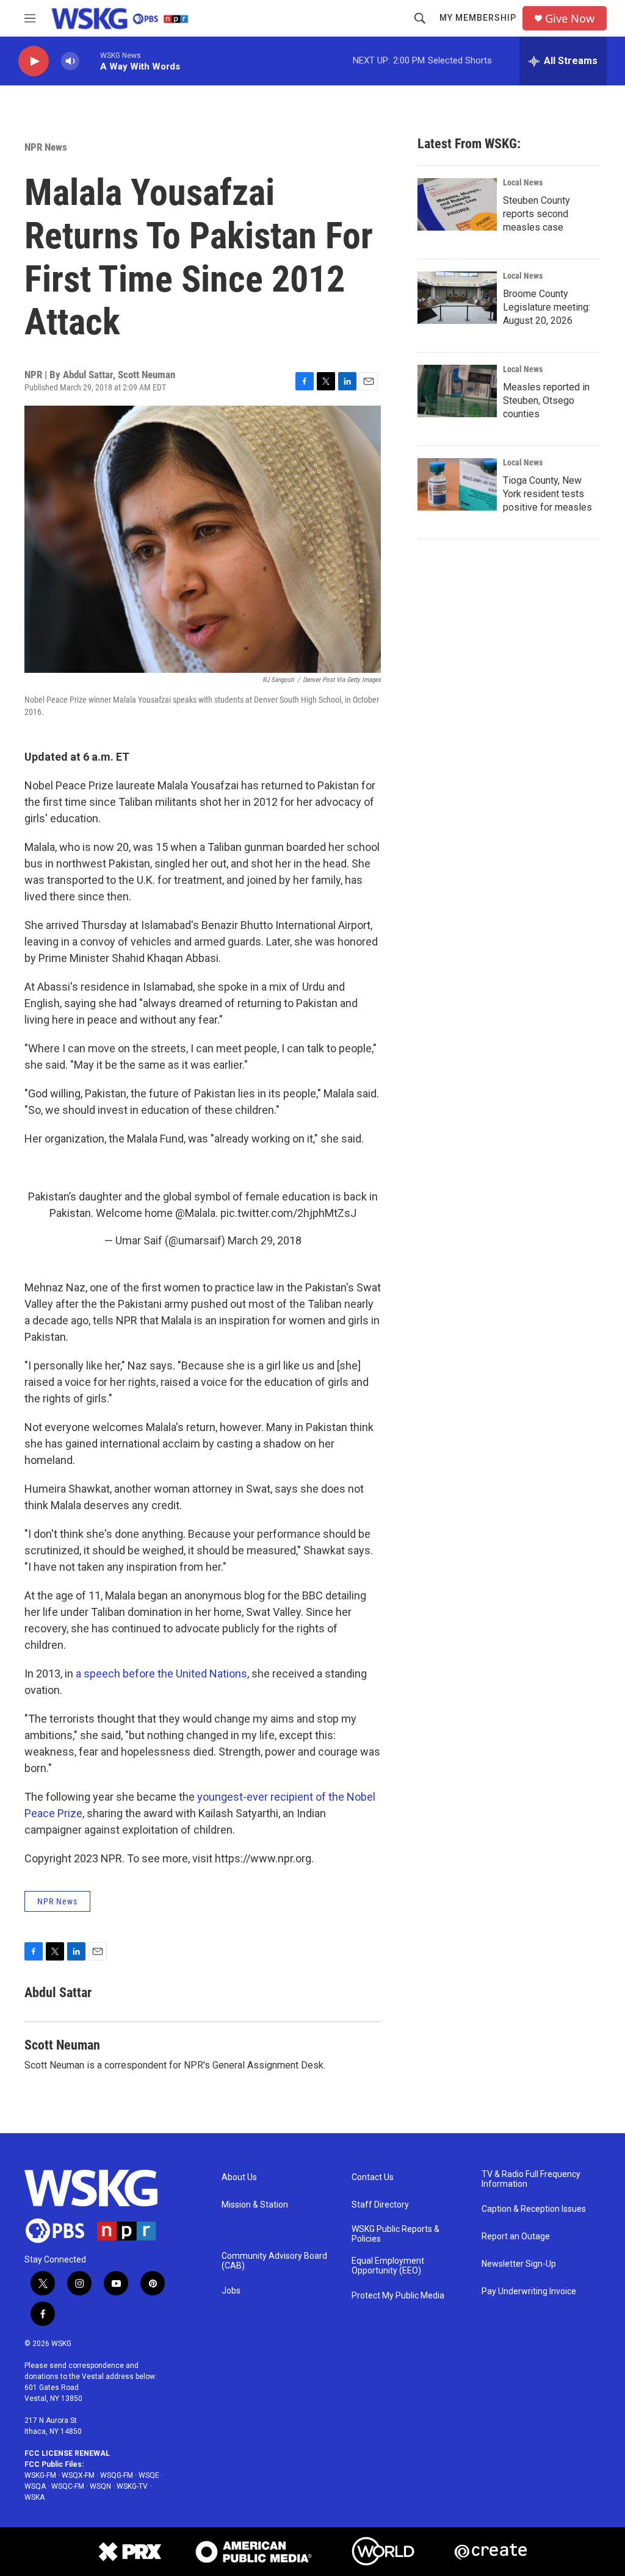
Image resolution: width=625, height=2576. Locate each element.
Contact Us (373, 2177)
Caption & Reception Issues (534, 2209)
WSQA (35, 2486)
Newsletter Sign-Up (519, 2264)
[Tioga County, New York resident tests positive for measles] (457, 484)
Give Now (570, 19)
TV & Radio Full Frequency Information (531, 2179)
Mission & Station (255, 2205)
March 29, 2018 (265, 1240)
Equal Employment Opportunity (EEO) (388, 2266)
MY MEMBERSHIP (478, 18)
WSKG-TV (132, 2486)
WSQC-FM (68, 2486)
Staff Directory (380, 2205)
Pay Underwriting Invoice (529, 2291)
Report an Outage (516, 2237)
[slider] (90, 61)
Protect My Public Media (398, 2296)
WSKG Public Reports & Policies (396, 2234)
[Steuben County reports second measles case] (457, 204)
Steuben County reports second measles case (536, 214)
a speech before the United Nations (161, 1674)
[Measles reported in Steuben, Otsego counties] (457, 391)
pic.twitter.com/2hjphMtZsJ (288, 1213)
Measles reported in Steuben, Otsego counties (546, 400)
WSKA (34, 2497)
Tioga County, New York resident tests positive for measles (547, 494)
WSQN (100, 2486)
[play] (34, 61)
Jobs (231, 2291)
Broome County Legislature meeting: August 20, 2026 (547, 307)
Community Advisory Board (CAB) (274, 2261)
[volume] (70, 61)
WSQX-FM (78, 2475)
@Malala (195, 1213)
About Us (239, 2177)
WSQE (149, 2475)
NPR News (46, 147)
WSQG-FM (117, 2475)
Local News (523, 182)
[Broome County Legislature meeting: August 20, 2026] (457, 298)
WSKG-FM (40, 2475)
